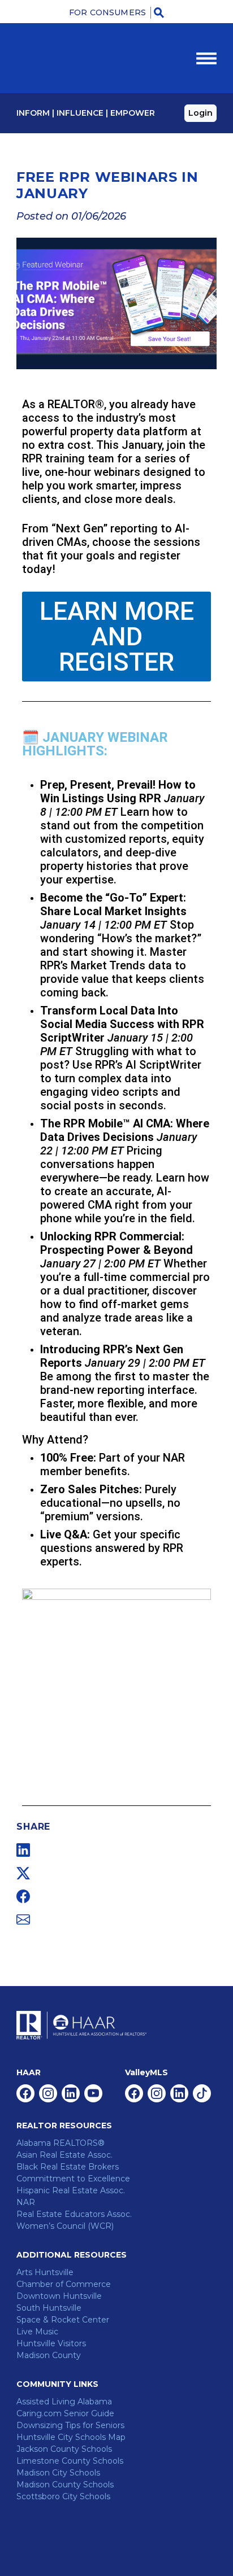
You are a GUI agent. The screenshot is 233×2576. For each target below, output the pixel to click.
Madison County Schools (65, 2485)
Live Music (37, 2332)
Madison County (49, 2355)
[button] (159, 12)
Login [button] (200, 113)
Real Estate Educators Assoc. (74, 2214)
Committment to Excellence (73, 2179)
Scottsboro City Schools (63, 2496)
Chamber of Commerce (64, 2284)
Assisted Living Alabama (64, 2402)
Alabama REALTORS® (61, 2143)
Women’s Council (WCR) (65, 2226)
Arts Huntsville (45, 2272)
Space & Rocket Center (63, 2320)
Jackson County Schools (64, 2449)
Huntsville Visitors (51, 2343)
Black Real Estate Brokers (68, 2167)
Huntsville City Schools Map (71, 2437)
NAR (26, 2202)
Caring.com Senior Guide (65, 2413)
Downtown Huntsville (59, 2296)
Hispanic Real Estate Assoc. (71, 2190)
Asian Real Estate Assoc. (64, 2155)
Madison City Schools (58, 2473)
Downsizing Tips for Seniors (70, 2425)
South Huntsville (49, 2308)
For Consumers (107, 12)
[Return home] (67, 58)
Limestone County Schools (70, 2461)
